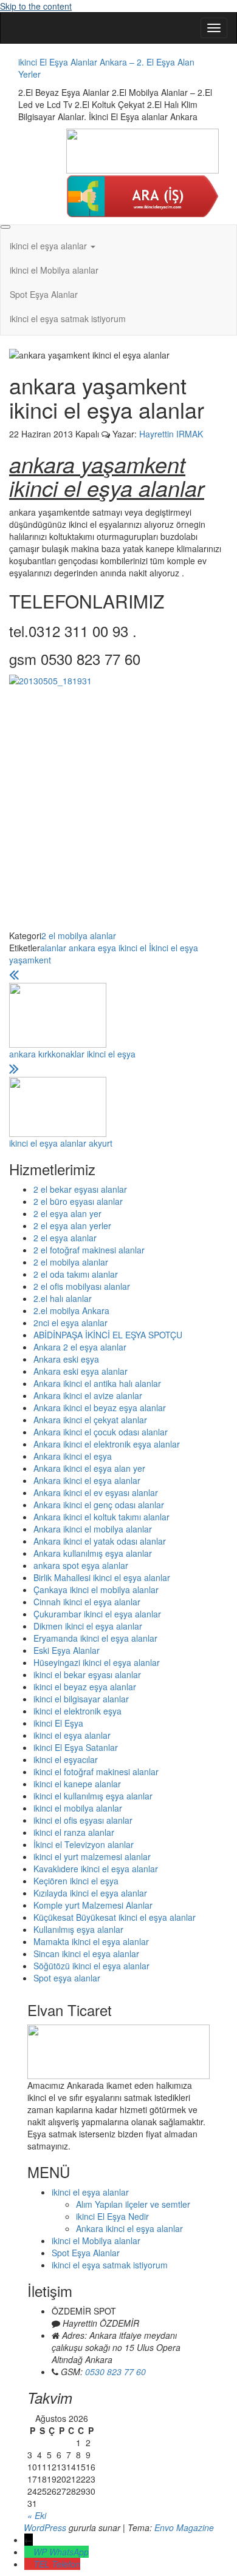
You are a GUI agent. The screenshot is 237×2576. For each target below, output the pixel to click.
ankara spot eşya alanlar (81, 1565)
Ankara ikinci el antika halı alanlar (97, 1383)
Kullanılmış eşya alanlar (78, 1929)
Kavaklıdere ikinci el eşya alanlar (96, 1869)
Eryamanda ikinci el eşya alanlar (95, 1638)
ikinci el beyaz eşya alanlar (85, 1687)
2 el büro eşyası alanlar (78, 1201)
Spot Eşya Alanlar (44, 294)
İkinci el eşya (173, 948)
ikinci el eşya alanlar (50, 246)
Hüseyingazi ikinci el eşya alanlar (97, 1662)
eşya (107, 948)
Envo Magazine (184, 2527)
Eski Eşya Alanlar (67, 1650)
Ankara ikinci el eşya (73, 1456)
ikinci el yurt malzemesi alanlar (92, 1856)
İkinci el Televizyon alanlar (84, 1844)
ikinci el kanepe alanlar (77, 1784)
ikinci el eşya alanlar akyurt (61, 1143)
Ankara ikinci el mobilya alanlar (93, 1529)
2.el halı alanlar (63, 1298)
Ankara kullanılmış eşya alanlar (93, 1553)
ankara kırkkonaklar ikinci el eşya (72, 1054)
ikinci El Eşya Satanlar (76, 1747)
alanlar (53, 948)
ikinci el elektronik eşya (77, 1711)
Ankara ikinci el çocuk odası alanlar (101, 1432)
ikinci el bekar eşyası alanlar (87, 1674)
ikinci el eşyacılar (66, 1759)
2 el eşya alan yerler (72, 1226)
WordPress (45, 2527)
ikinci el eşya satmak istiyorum (68, 319)
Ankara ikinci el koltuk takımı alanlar (101, 1517)
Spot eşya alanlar (67, 1978)
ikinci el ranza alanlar (74, 1832)
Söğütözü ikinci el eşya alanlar (91, 1966)
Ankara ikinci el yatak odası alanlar (100, 1541)
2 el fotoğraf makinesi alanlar (89, 1250)
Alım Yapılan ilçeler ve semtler (133, 2204)
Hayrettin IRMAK (171, 434)
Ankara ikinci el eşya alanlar (87, 1480)
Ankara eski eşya (66, 1359)
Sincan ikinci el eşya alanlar (86, 1954)
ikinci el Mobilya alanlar (54, 270)
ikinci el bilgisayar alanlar (81, 1699)
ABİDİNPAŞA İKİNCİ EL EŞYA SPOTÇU (108, 1335)
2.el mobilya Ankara (71, 1310)
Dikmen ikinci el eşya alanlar (88, 1626)
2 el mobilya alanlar (79, 936)
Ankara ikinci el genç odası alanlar (99, 1505)
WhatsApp (69, 2552)
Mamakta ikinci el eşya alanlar (91, 1941)
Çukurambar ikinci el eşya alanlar (97, 1614)
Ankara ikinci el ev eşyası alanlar (96, 1492)
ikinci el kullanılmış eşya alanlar (93, 1796)
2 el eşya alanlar (65, 1238)
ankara (82, 948)
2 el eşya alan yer (67, 1213)
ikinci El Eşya (58, 1723)
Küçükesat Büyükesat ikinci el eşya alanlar (115, 1917)
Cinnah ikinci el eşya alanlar (87, 1602)
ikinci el (132, 948)
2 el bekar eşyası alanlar (80, 1189)
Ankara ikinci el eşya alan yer (89, 1468)
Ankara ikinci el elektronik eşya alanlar (107, 1444)
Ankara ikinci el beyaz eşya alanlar (100, 1408)
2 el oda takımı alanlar (76, 1274)
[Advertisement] (118, 811)
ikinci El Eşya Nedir (112, 2216)
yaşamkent (30, 960)
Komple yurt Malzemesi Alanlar (93, 1905)
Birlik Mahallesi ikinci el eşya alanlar (102, 1577)
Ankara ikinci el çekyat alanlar (90, 1420)
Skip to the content (36, 6)
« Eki (37, 2515)
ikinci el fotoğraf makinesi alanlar (96, 1772)
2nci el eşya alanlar (70, 1323)
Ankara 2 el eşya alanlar (80, 1347)
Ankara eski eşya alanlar (81, 1371)
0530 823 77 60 (115, 2372)
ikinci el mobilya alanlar (78, 1808)
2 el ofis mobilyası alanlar (82, 1286)
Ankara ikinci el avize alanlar (88, 1395)
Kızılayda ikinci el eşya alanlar (90, 1893)
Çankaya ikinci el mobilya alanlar (96, 1590)
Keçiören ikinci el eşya (76, 1881)
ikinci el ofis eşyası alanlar (83, 1820)
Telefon (66, 2564)
